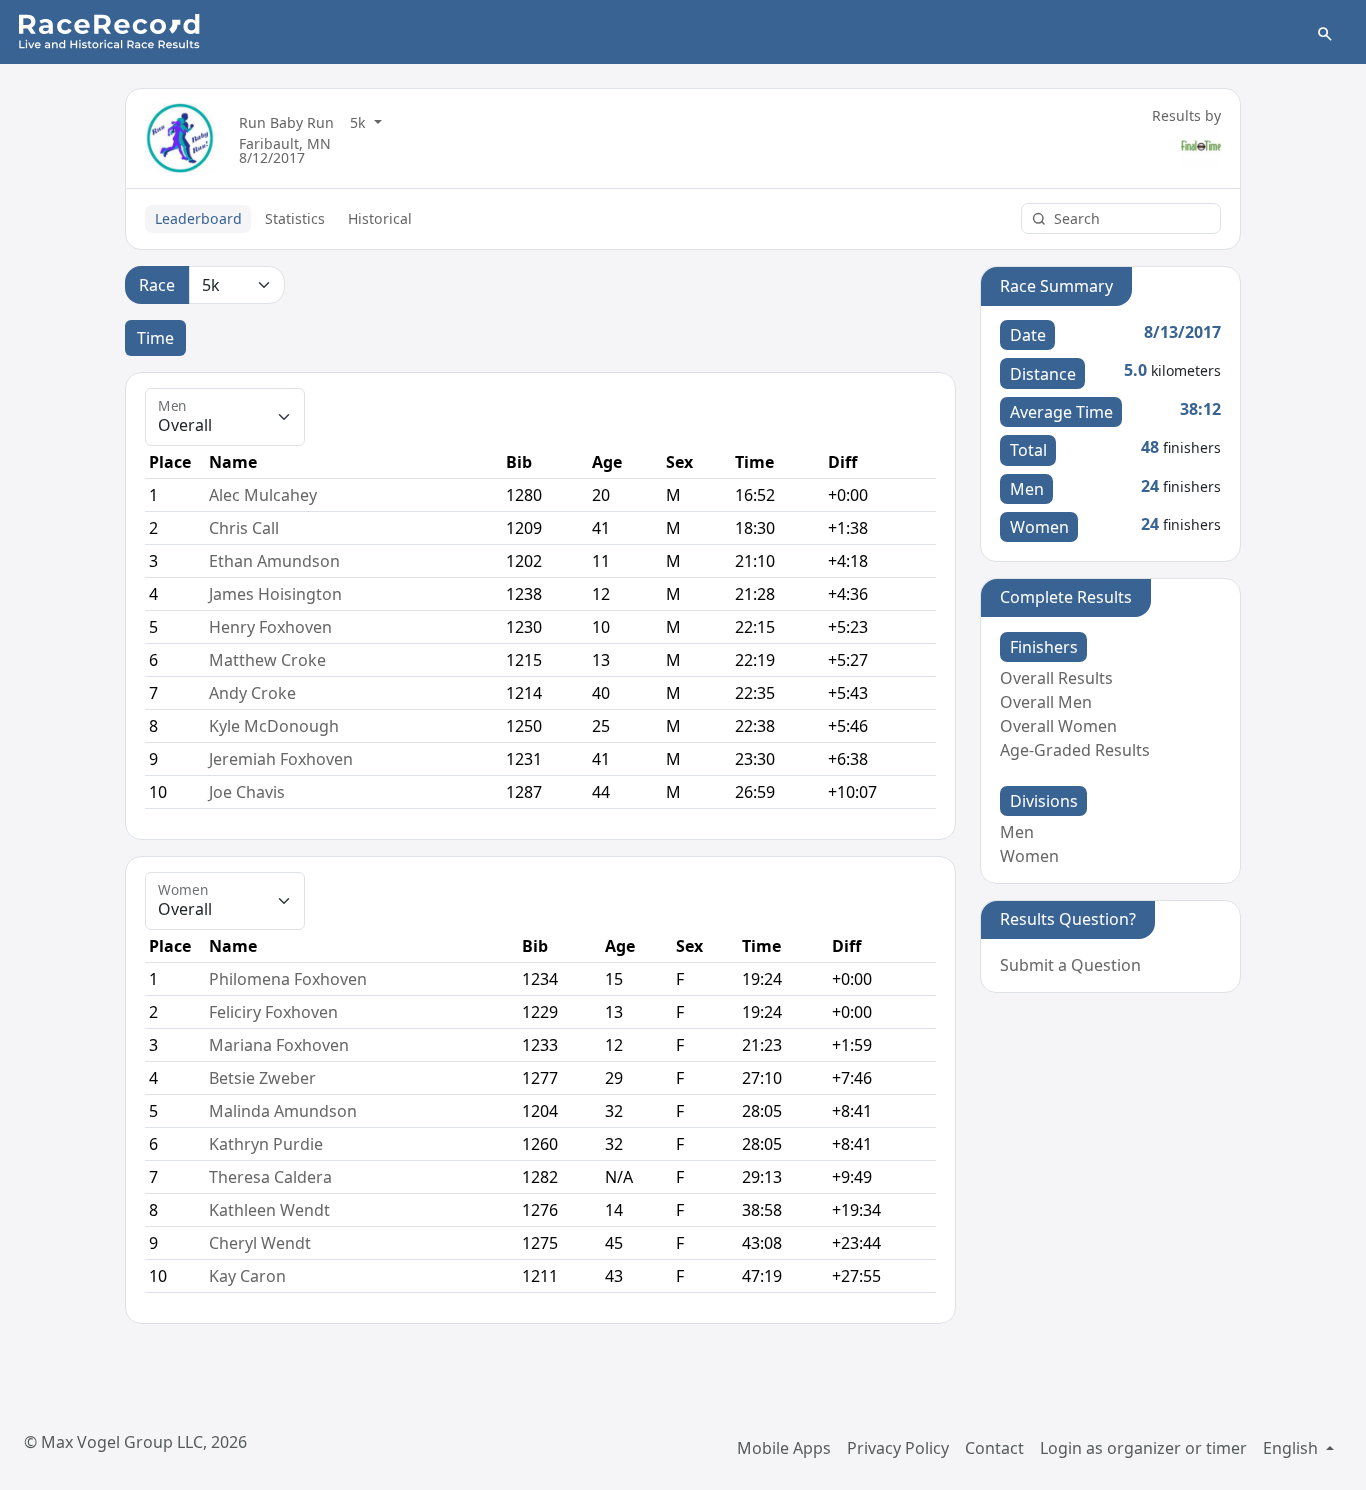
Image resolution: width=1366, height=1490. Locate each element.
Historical (380, 218)
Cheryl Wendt (260, 1243)
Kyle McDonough (274, 726)
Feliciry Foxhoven (273, 1012)
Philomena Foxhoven (288, 979)
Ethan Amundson (274, 561)
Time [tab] (155, 338)
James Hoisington (275, 594)
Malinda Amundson (283, 1111)
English (1292, 1448)
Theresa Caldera (270, 1177)
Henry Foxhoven (270, 627)
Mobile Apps (784, 1448)
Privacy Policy (898, 1448)
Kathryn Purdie (266, 1144)
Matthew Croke (267, 660)
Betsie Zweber (262, 1078)
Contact (994, 1448)
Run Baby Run (286, 122)
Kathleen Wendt (269, 1210)
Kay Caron (247, 1276)
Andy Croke (252, 693)
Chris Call (244, 528)
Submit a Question (1070, 965)
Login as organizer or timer (1143, 1448)
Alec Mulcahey (263, 495)
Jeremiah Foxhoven (281, 759)
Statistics (295, 218)
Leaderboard (198, 218)
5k (360, 122)
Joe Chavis (247, 792)
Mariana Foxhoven (279, 1045)
